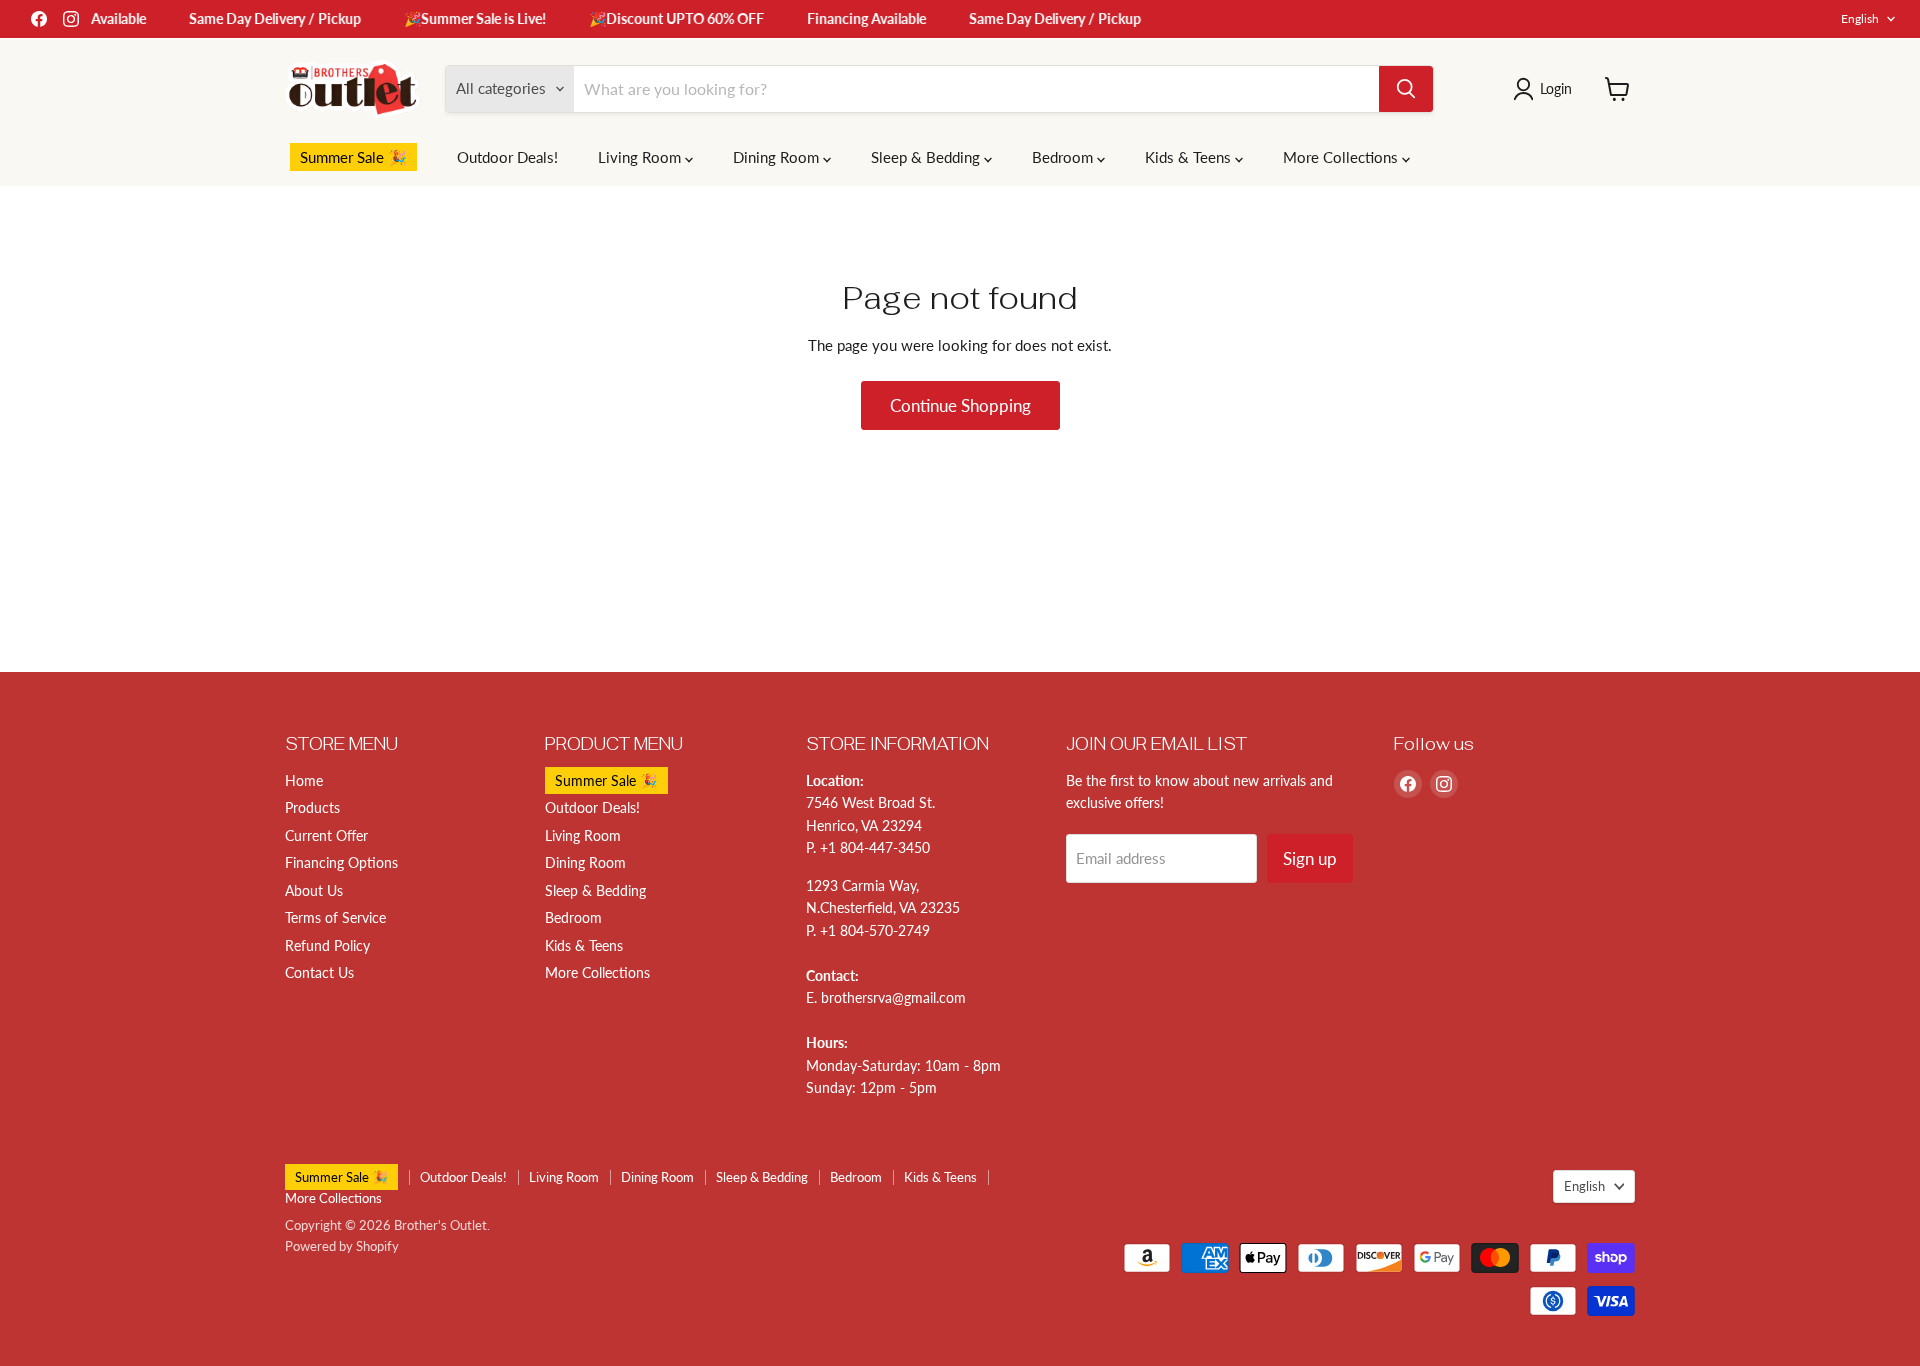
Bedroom (1064, 157)
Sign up (1310, 858)
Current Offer (326, 835)
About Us (314, 890)
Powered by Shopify (342, 1246)
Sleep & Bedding (927, 157)
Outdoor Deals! (507, 157)
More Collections (1342, 157)
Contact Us (319, 972)
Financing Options (341, 862)
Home (304, 780)
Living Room (641, 157)
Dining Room (778, 157)
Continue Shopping (960, 405)
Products (312, 807)
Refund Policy (327, 945)
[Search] (1406, 89)
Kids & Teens (1190, 157)
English (1860, 18)
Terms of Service (335, 917)
